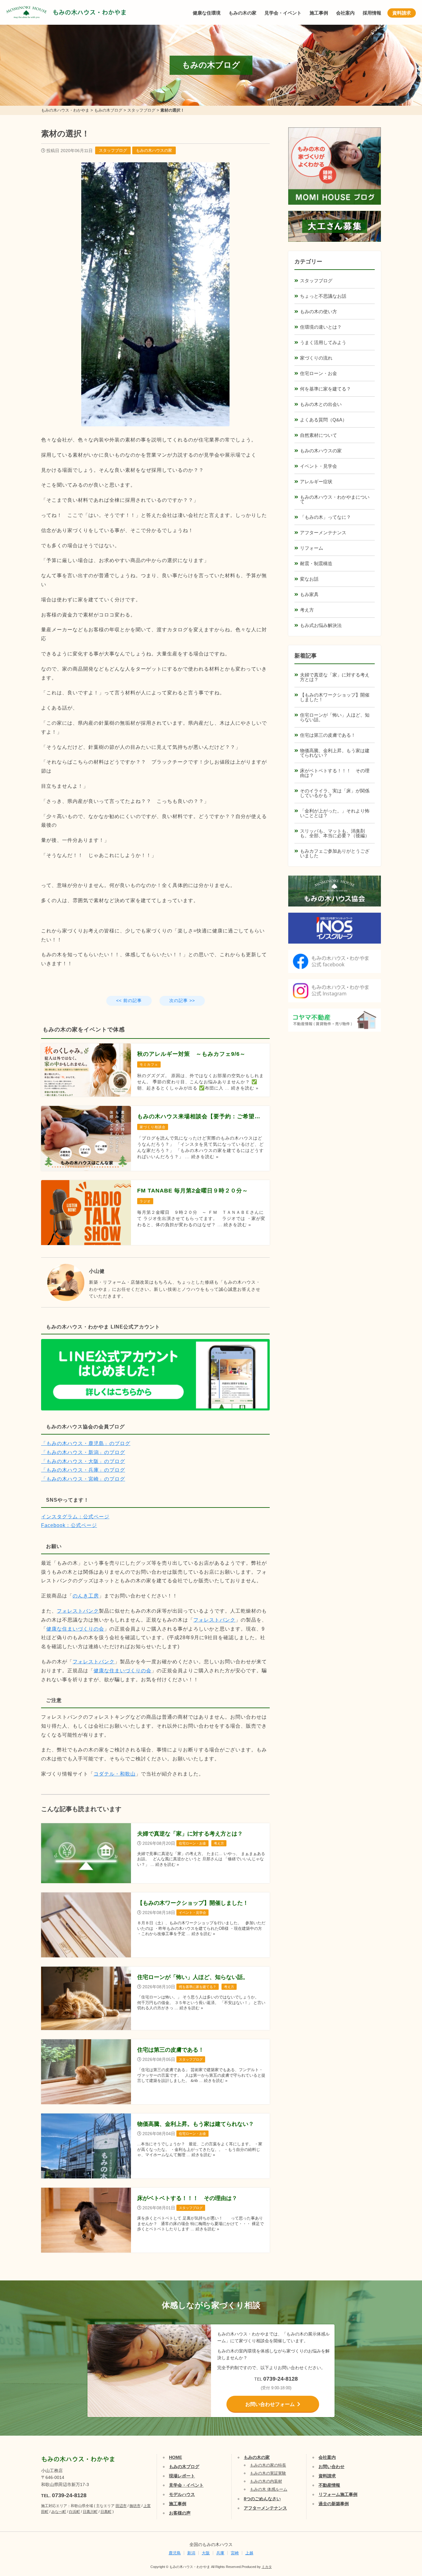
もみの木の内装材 (266, 2481)
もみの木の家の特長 (268, 2465)
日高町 (106, 2512)
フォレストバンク (78, 1611)
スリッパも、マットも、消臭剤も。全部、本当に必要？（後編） (335, 833)
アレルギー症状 (316, 482)
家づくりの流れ (316, 358)
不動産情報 (329, 2485)
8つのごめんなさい (262, 2499)
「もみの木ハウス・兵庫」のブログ (83, 1470)
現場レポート (182, 2476)
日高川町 (90, 2512)
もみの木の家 (243, 13)
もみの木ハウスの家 (154, 150)
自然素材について (319, 435)
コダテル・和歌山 (115, 1774)
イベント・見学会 (319, 466)
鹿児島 (175, 2553)
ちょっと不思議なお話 (323, 296)
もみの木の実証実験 (268, 2473)
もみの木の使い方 (319, 311)
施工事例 (319, 13)
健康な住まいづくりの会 (75, 1629)
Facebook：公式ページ (69, 1525)
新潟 (191, 2553)
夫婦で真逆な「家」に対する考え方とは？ (335, 677)
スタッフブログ (113, 150)
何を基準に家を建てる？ (325, 389)
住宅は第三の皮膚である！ (328, 735)
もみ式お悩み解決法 (321, 625)
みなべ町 (59, 2512)
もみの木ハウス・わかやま (90, 12)
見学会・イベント (283, 13)
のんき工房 (86, 1596)
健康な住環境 (207, 13)
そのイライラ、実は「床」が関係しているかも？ (335, 793)
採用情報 (372, 13)
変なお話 (309, 579)
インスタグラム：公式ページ (75, 1517)
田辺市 (121, 2506)
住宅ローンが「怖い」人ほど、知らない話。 (335, 717)
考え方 (307, 610)
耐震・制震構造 (316, 563)
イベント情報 (399, 2501)
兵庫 (220, 2553)
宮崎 (235, 2553)
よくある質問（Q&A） (323, 420)
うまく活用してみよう (323, 342)
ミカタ (267, 2567)
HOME (175, 2457)
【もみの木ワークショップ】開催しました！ (335, 697)
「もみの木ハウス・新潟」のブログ (83, 1452)
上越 (249, 2553)
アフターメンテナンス (323, 533)
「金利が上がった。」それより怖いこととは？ (335, 813)
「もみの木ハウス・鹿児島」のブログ (86, 1443)
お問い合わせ (331, 2467)
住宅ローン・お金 (319, 373)
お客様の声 (180, 2513)
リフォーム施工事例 (338, 2494)
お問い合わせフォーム (270, 2404)
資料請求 (402, 13)
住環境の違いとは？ (321, 327)
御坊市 (135, 2506)
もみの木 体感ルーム (269, 2489)
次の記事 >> (182, 1000)
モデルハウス (182, 2494)
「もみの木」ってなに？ (325, 517)
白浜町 (74, 2512)
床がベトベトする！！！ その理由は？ (335, 773)
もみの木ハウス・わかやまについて (335, 499)
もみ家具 (309, 594)
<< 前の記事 (129, 1000)
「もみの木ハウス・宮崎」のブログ (83, 1479)
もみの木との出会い (321, 404)
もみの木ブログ (184, 2467)
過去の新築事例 (334, 2504)
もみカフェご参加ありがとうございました (335, 853)
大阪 (206, 2553)
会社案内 (345, 13)
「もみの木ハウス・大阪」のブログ (83, 1461)
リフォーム (312, 548)
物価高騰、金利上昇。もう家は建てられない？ (335, 753)
